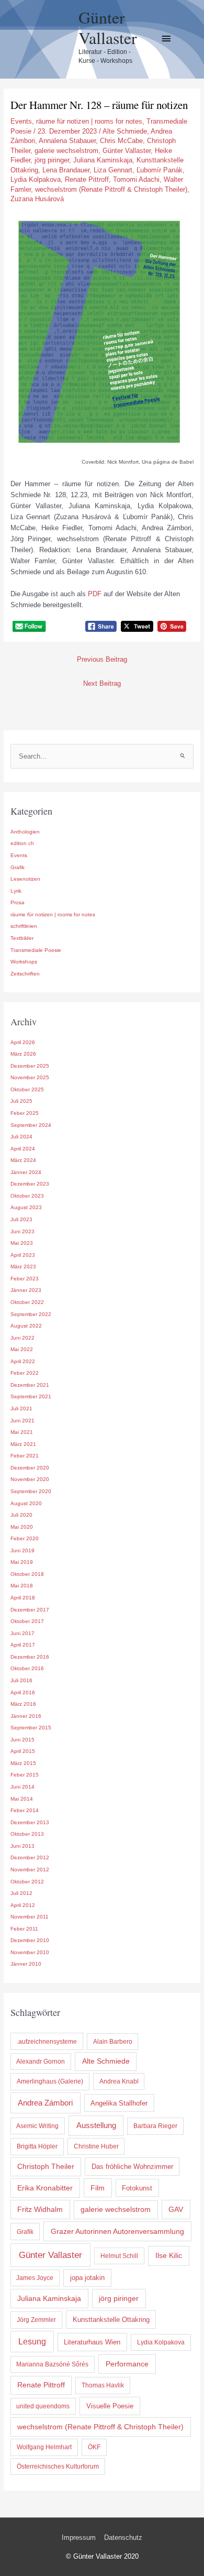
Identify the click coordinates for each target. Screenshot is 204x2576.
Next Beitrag (102, 683)
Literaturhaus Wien (92, 2342)
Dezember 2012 (30, 1857)
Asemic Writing (37, 2126)
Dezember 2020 (30, 1468)
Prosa (18, 902)
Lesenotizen (25, 879)
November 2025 (30, 1077)
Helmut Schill (119, 2256)
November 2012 (30, 1870)
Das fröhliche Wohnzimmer (132, 2167)
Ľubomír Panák (160, 170)
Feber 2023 (25, 1279)
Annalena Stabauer (67, 141)
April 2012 (23, 1905)
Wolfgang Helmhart (44, 2447)
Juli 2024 (21, 1137)
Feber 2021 (25, 1456)
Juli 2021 (21, 1408)
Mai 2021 (22, 1432)
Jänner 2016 (26, 1716)
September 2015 (31, 1728)
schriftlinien (24, 926)
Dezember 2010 (30, 1940)
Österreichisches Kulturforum (58, 2467)
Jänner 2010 (26, 1964)
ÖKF (94, 2447)
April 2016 (23, 1692)
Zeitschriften (25, 974)
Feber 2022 (25, 1373)
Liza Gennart (113, 170)
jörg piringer (52, 160)
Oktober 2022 (27, 1302)
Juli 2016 (21, 1680)
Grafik (18, 867)
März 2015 (23, 1763)
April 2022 (23, 1361)
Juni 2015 (22, 1740)
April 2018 (23, 1598)
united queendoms (43, 2406)
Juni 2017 (22, 1633)
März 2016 (23, 1704)
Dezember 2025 (30, 1066)
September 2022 (31, 1314)
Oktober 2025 (27, 1089)
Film (98, 2188)
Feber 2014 (25, 1810)
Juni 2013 (22, 1846)
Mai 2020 (22, 1527)
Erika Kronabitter (45, 2188)
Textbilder (22, 938)
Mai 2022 (22, 1349)
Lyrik (16, 891)
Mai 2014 (22, 1799)
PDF (95, 594)
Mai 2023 (22, 1243)
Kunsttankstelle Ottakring (111, 2320)
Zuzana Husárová (37, 199)
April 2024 (23, 1149)
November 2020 (30, 1479)
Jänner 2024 (26, 1172)
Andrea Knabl (119, 2081)
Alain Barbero (113, 2042)
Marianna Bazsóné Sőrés (52, 2364)
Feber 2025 (25, 1113)
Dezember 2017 (30, 1610)
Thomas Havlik (103, 2385)
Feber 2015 (25, 1775)
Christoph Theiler (46, 2167)
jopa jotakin (87, 2278)
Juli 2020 (21, 1515)
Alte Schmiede (125, 131)
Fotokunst (137, 2188)
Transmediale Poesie (36, 950)
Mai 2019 (22, 1562)
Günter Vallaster (108, 27)
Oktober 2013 (27, 1834)
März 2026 (23, 1054)
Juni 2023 (22, 1231)
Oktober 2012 (27, 1882)
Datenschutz (123, 2537)
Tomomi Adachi (136, 179)
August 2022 (26, 1326)
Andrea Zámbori (45, 2103)
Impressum (79, 2537)
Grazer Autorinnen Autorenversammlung (117, 2231)
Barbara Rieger (155, 2126)
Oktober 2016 (27, 1668)
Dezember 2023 (30, 1184)
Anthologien (25, 832)
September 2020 (31, 1491)
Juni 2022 (22, 1338)
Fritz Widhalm (40, 2209)
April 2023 (23, 1255)
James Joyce (35, 2278)
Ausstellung (96, 2125)
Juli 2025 (21, 1101)
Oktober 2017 (27, 1621)
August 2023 (26, 1207)
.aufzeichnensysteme (47, 2042)
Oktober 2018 (27, 1574)
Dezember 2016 (30, 1657)
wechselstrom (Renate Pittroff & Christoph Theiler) (111, 189)
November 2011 (30, 1917)
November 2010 (30, 1952)
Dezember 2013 (30, 1822)
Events (21, 121)
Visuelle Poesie (110, 2406)
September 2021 (31, 1396)
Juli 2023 (21, 1219)
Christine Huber (96, 2146)
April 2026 (23, 1042)
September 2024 (31, 1125)
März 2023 (23, 1267)
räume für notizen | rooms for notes (89, 121)
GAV (176, 2209)
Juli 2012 (21, 1893)
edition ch (22, 843)
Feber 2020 (25, 1538)
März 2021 (23, 1444)
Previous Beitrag (102, 659)
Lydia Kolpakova (36, 179)
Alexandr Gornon (41, 2062)
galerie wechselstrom (66, 151)
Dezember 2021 (30, 1385)
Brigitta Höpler (37, 2146)
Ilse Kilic (169, 2255)
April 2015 (23, 1751)
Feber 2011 (24, 1929)
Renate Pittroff (87, 179)
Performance (127, 2364)
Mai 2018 (22, 1586)
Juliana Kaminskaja (103, 160)
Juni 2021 (22, 1421)
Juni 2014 (22, 1787)
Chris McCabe (121, 141)
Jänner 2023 (26, 1290)
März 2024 (23, 1160)
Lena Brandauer (66, 170)
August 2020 (26, 1503)
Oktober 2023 (27, 1196)
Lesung (32, 2342)
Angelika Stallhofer (119, 2103)
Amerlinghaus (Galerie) (50, 2081)
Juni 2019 (22, 1550)
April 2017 (23, 1645)
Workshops (24, 962)
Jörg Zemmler (36, 2320)
